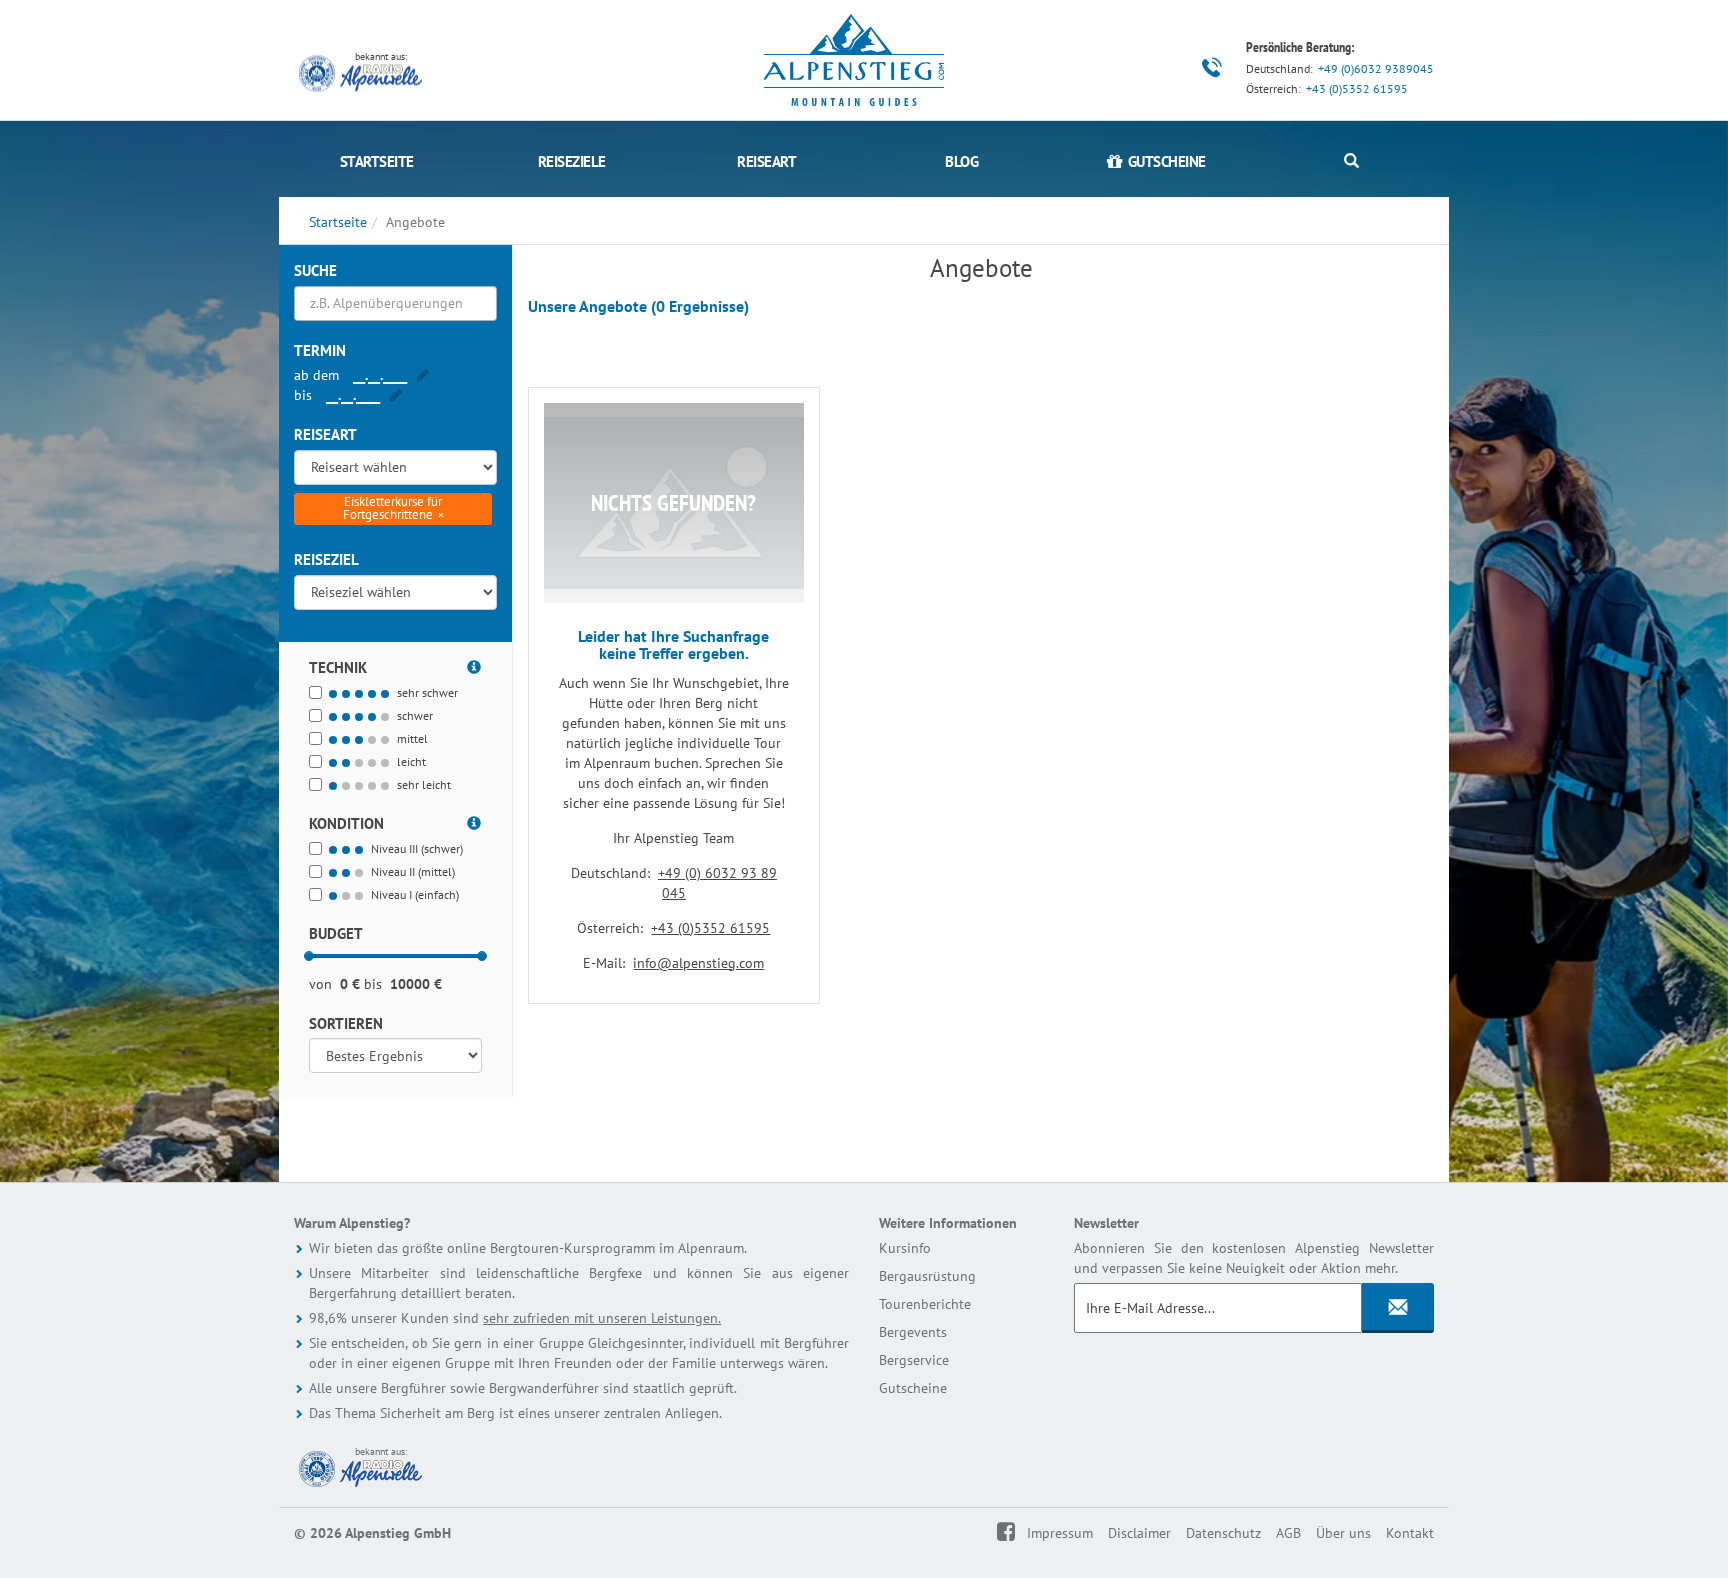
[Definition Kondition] (474, 820)
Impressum (1060, 1533)
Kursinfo (905, 1248)
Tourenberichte (925, 1304)
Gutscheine (913, 1388)
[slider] (309, 956)
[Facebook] (1019, 1533)
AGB (1288, 1533)
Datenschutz (1223, 1533)
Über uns (1343, 1533)
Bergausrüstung (927, 1276)
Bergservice (914, 1360)
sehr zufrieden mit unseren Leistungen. (602, 1318)
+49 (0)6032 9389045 (1376, 68)
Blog (961, 161)
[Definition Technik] (474, 664)
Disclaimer (1139, 1533)
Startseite (377, 161)
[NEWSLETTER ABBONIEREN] (1398, 1308)
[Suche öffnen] (1351, 161)
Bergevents (913, 1332)
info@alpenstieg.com (698, 963)
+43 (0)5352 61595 (1357, 88)
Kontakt (1410, 1533)
